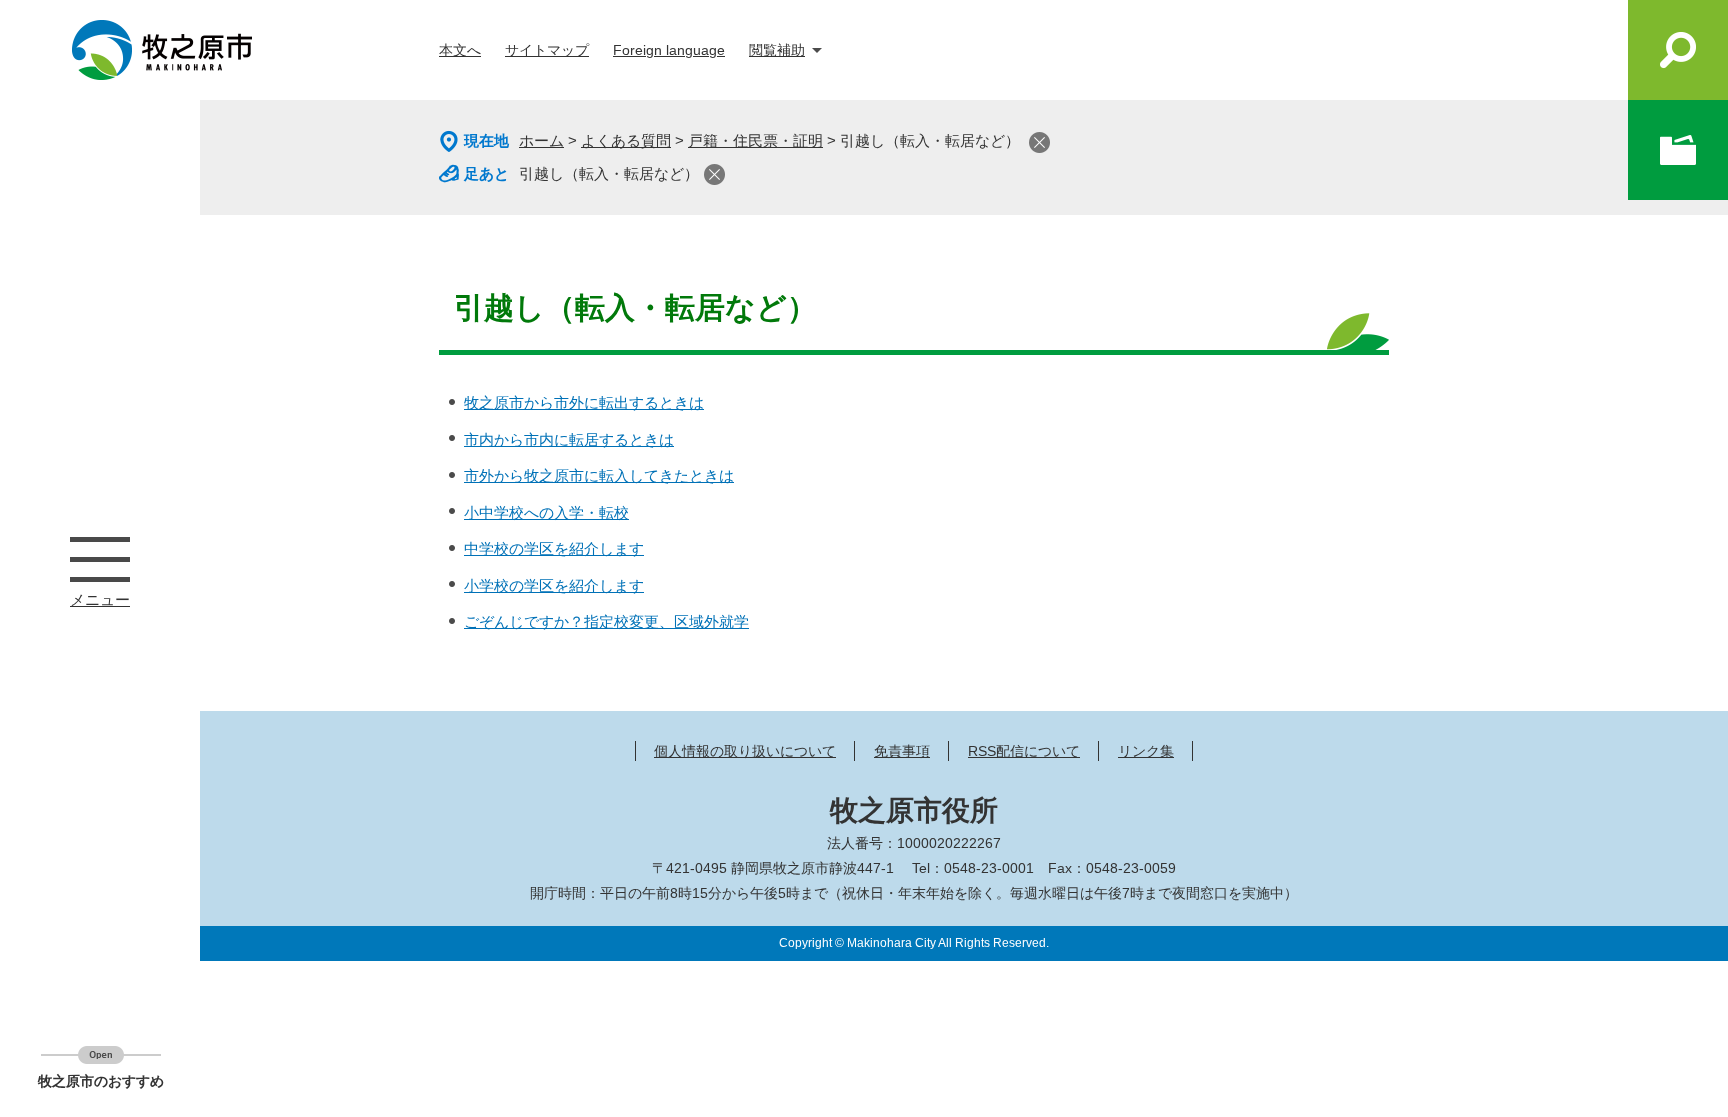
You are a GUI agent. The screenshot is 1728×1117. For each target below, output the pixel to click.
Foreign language (669, 50)
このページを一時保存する (1678, 150)
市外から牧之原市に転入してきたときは (599, 475)
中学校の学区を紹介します (554, 548)
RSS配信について (1024, 751)
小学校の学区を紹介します (554, 585)
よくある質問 (626, 140)
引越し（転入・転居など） (609, 173)
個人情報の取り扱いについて (745, 751)
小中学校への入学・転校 (546, 512)
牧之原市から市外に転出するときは (584, 402)
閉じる (1039, 142)
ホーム (541, 140)
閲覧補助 (777, 50)
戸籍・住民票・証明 (755, 140)
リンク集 (1146, 751)
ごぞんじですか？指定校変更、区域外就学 (606, 621)
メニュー (100, 559)
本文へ (460, 50)
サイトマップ (547, 50)
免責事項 (902, 751)
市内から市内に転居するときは (569, 439)
